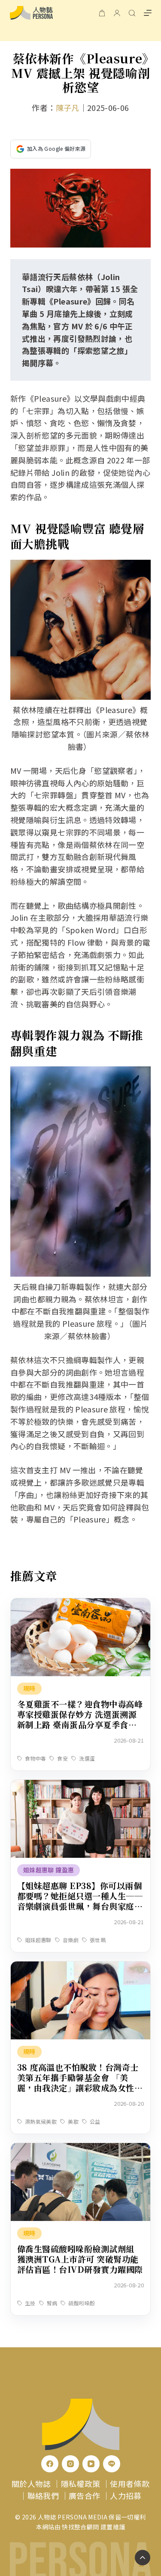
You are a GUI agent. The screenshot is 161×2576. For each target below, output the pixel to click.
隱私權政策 (81, 2483)
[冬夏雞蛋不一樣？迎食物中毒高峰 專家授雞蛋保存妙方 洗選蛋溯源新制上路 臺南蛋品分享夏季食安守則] (80, 1604)
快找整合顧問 (80, 2527)
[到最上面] (143, 2558)
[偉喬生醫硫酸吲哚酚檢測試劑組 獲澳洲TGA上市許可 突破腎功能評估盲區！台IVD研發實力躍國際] (80, 2149)
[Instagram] (70, 2464)
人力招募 (126, 2495)
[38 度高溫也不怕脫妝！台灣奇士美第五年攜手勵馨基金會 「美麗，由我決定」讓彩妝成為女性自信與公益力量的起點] (80, 1967)
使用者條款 (130, 2483)
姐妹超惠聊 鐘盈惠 (49, 1870)
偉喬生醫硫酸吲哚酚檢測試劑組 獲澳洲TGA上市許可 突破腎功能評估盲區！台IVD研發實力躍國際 (80, 2259)
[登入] (117, 13)
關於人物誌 (31, 2483)
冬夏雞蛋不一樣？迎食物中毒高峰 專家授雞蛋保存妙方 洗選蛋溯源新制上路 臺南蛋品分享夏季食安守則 (80, 1719)
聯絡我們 (43, 2495)
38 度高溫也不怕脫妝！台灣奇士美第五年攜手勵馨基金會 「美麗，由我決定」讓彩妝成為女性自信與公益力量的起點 (80, 2082)
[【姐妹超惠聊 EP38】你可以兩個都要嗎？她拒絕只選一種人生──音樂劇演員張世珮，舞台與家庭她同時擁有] (80, 1786)
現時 (29, 1688)
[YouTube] (91, 2464)
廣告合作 (84, 2495)
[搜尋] (132, 13)
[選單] (148, 13)
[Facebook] (50, 2464)
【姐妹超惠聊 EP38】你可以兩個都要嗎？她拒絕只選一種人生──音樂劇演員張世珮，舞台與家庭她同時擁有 (80, 1901)
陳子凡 (68, 107)
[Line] (112, 2464)
